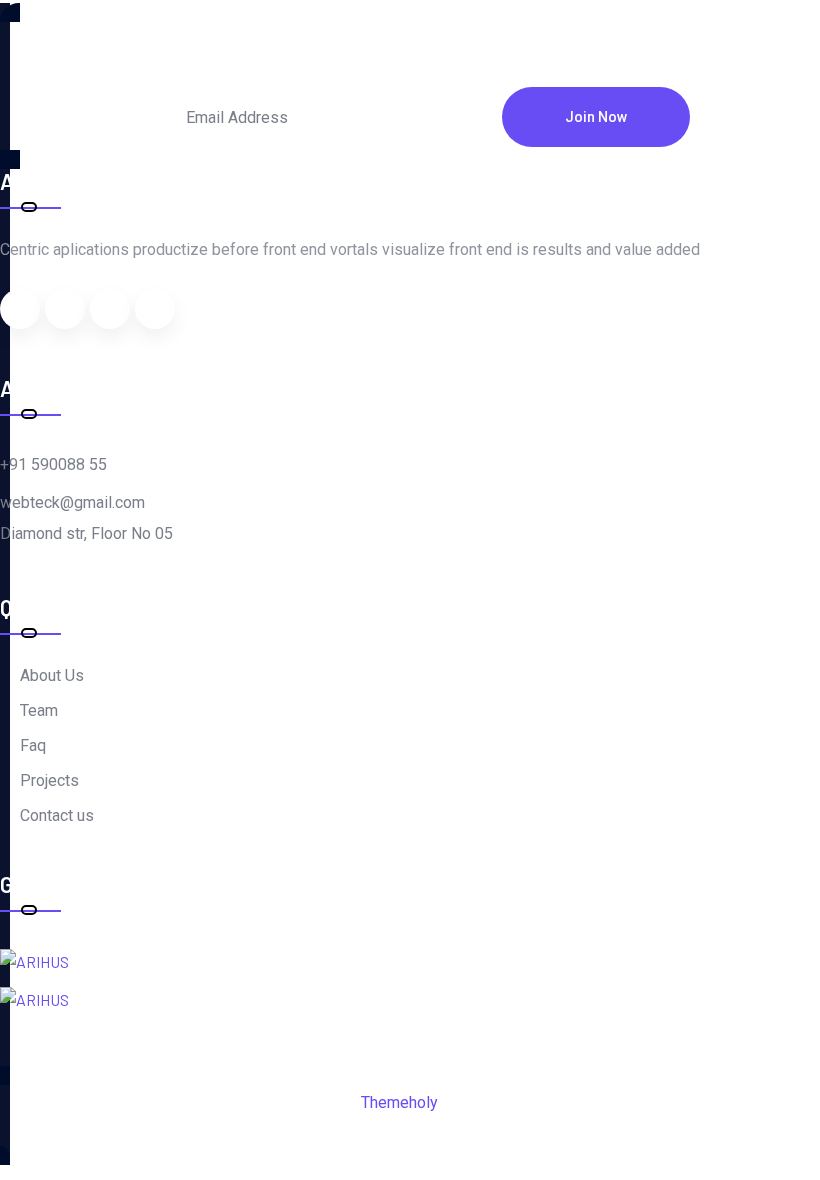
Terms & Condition (285, 1130)
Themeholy (399, 1102)
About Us (52, 675)
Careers (409, 1130)
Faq (33, 745)
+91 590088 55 (53, 464)
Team (39, 710)
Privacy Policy (520, 1130)
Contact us (57, 815)
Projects (49, 780)
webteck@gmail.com (72, 502)
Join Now (596, 117)
